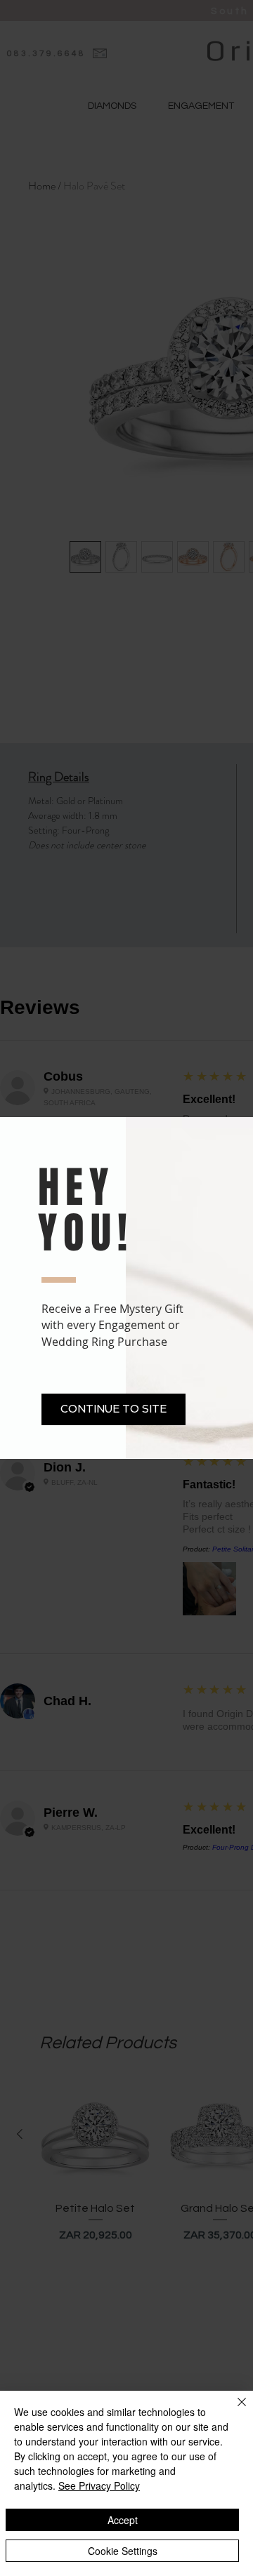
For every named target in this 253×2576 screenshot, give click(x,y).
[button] (113, 1409)
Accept (123, 2520)
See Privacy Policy (99, 2485)
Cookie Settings (123, 2551)
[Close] (233, 2410)
